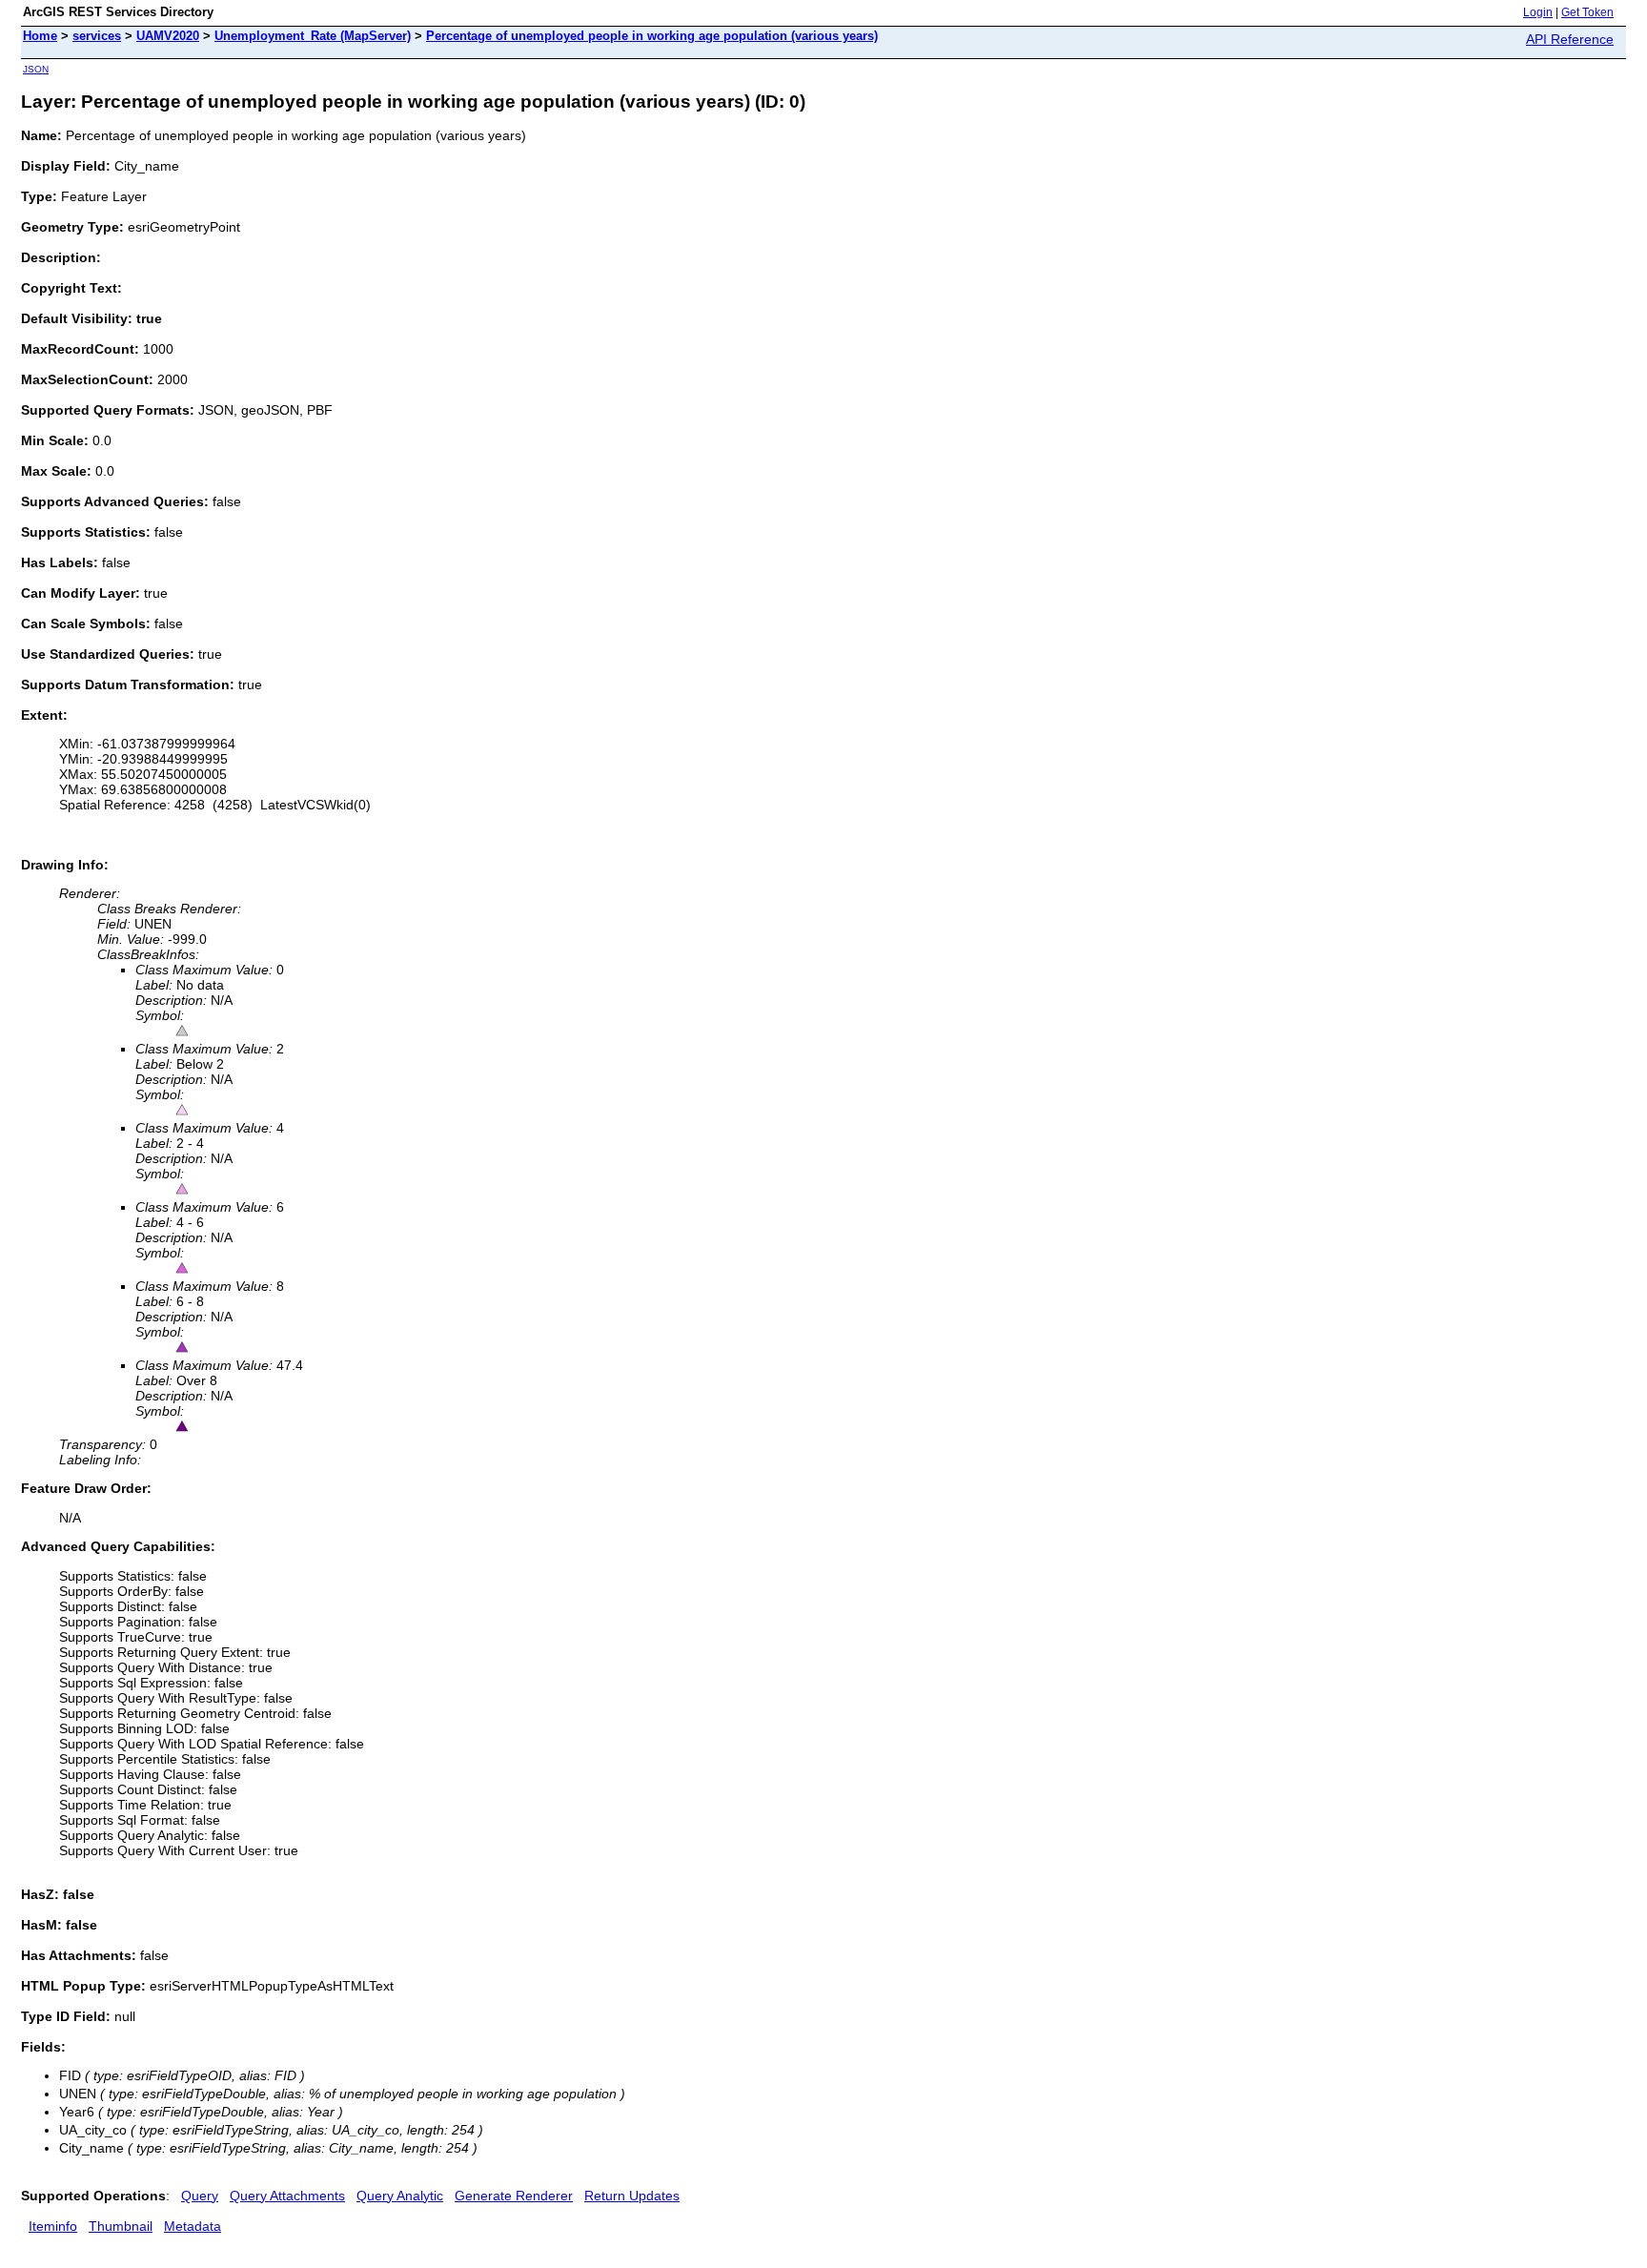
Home (40, 36)
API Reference (1570, 39)
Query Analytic (400, 2196)
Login (1538, 12)
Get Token (1587, 12)
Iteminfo (53, 2226)
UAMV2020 (168, 36)
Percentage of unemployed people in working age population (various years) (652, 36)
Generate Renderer (514, 2196)
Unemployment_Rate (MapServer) (313, 36)
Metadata (193, 2226)
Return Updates (632, 2196)
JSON (36, 69)
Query (200, 2196)
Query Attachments (287, 2196)
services (97, 36)
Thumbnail (121, 2226)
